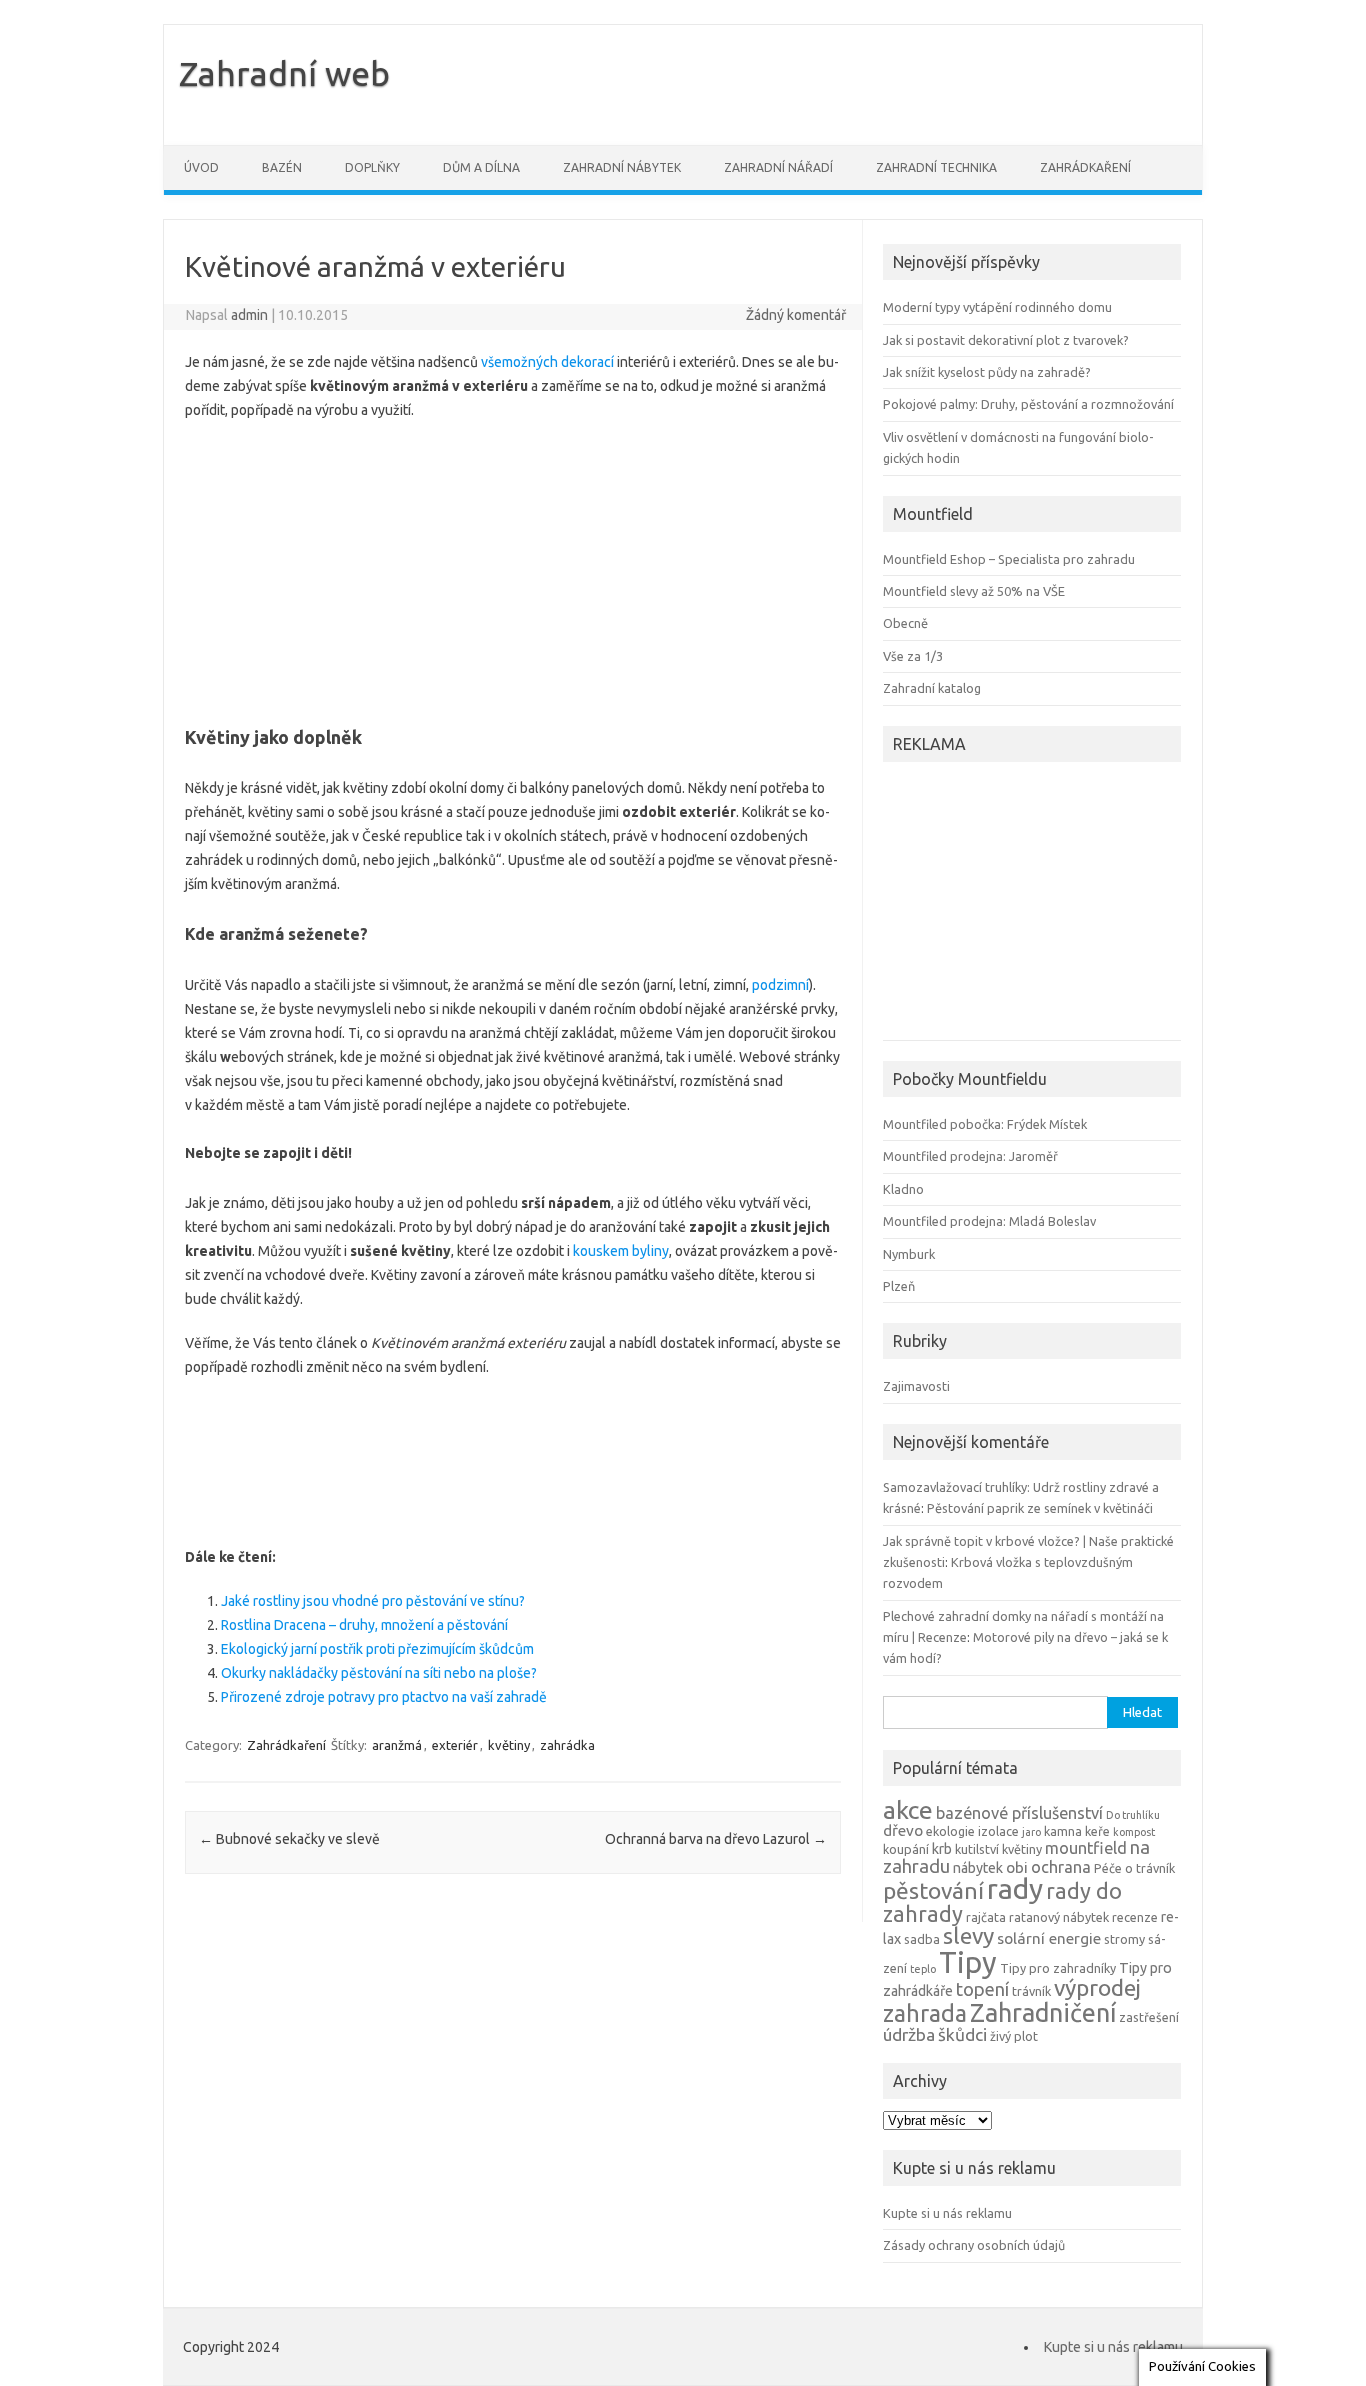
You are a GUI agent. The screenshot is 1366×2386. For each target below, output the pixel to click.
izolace (998, 1831)
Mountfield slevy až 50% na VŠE (974, 591)
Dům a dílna (481, 167)
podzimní (780, 985)
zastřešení (1149, 2017)
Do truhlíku (1133, 1815)
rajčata (986, 1917)
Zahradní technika (936, 167)
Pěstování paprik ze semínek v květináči (1040, 1508)
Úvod (201, 167)
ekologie (950, 1831)
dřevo (903, 1830)
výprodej (1097, 1987)
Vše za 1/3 (913, 656)
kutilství (977, 1849)
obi (1017, 1867)
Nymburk (909, 1254)
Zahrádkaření (1085, 167)
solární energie (1049, 1938)
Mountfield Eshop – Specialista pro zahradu (1009, 559)
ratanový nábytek (1059, 1917)
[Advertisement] (513, 567)
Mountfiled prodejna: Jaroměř (970, 1156)
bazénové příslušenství (1019, 1813)
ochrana (1061, 1867)
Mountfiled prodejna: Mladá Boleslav (989, 1221)
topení (982, 1989)
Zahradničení (1043, 2012)
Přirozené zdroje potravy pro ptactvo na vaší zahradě (384, 1697)
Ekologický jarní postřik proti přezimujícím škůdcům (377, 1649)
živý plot (1014, 2036)
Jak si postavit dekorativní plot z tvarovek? (1006, 340)
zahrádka (567, 1745)
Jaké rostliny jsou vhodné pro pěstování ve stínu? (373, 1601)
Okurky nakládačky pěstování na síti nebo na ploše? (379, 1673)
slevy (968, 1935)
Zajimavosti (916, 1386)
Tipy (968, 1962)
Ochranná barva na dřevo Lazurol (716, 1839)
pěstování (933, 1890)
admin (249, 315)
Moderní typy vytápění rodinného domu (997, 307)
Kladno (903, 1189)
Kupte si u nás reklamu (947, 2213)
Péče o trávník (1134, 1868)
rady (1015, 1888)
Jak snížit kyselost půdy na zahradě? (987, 372)
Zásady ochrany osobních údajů (974, 2245)
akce (908, 1810)
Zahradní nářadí (778, 167)
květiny (509, 1745)
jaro (1031, 1832)
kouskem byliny (621, 1251)
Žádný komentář (796, 315)
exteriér (455, 1745)
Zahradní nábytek (622, 167)
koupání (906, 1849)
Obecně (905, 623)
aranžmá (397, 1745)
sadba (922, 1939)
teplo (923, 1969)
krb (942, 1849)
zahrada (925, 2013)
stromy (1124, 1939)
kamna (1063, 1831)
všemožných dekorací (546, 362)
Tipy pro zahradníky (1058, 1968)
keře (1097, 1831)
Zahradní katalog (932, 688)
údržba (909, 2034)
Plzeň (899, 1286)
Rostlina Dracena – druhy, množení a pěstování (364, 1625)
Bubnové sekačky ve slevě (289, 1839)
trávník (1031, 1991)
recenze (1135, 1917)
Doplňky (372, 167)
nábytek (978, 1868)
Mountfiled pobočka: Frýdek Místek (985, 1124)
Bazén (282, 167)
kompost (1134, 1832)
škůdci (962, 2034)
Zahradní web (284, 73)
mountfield (1086, 1848)
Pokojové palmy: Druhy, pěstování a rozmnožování (1028, 404)
